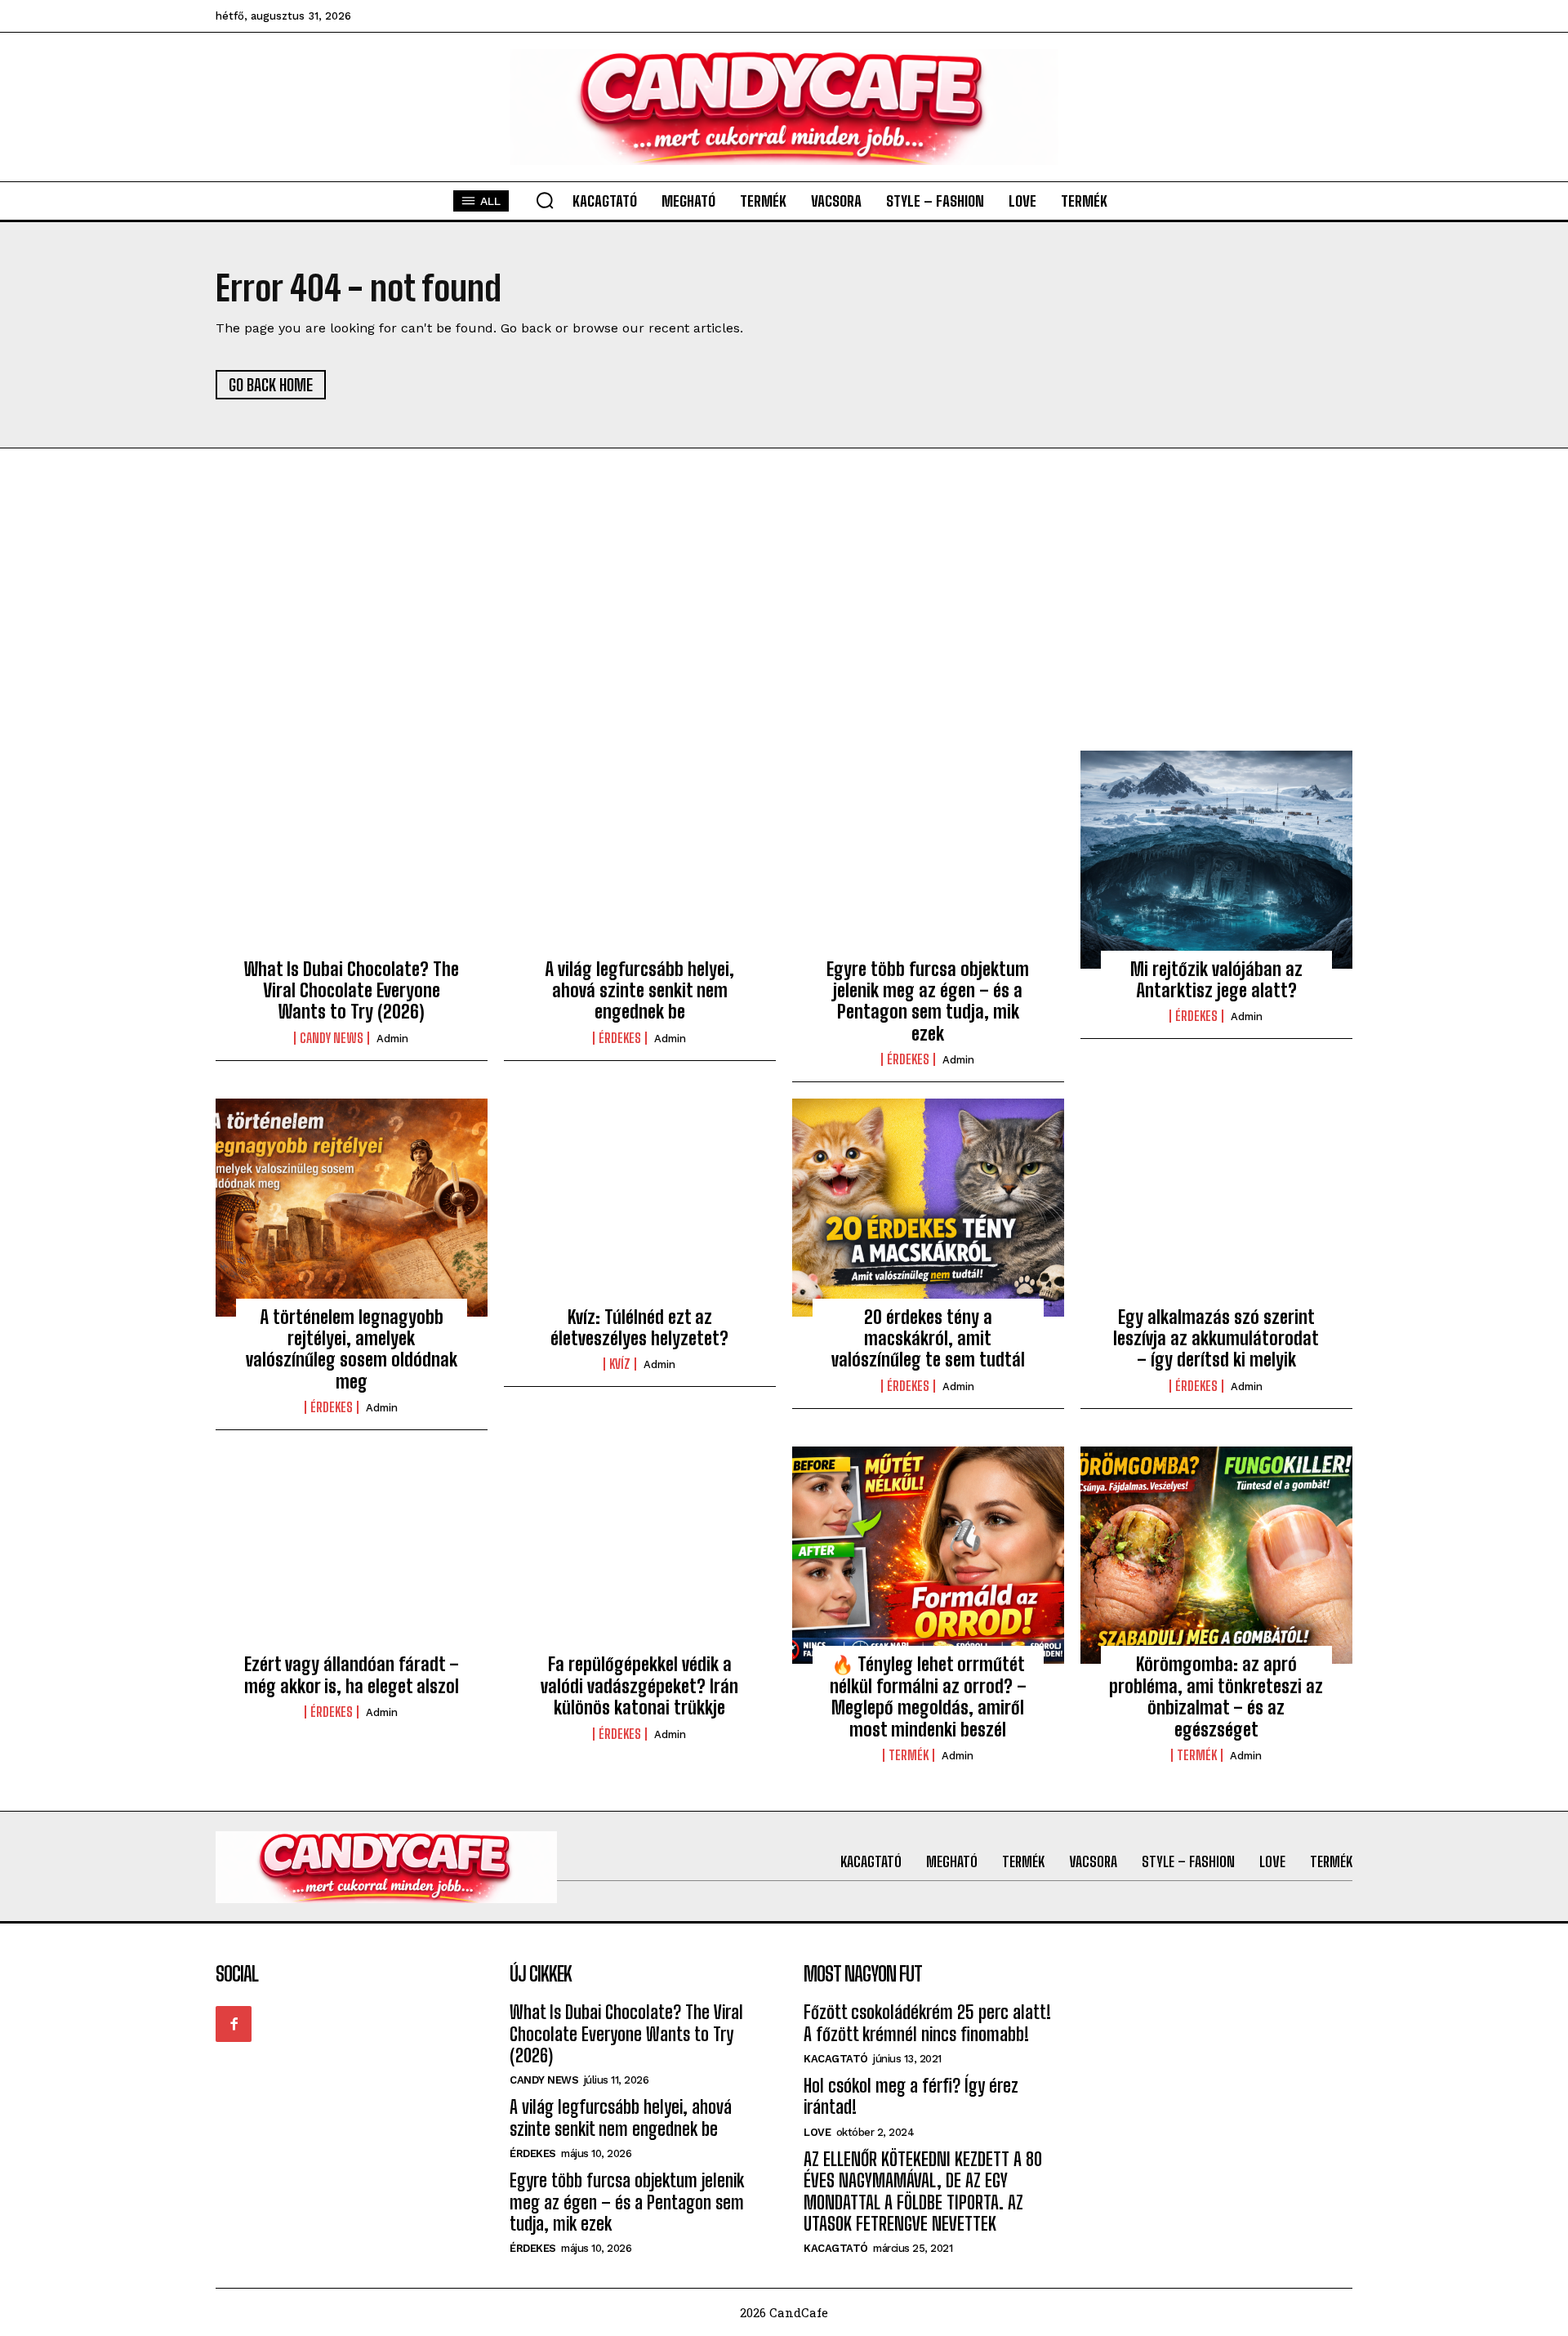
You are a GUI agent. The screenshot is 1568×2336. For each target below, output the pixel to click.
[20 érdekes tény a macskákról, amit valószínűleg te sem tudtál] (928, 1207)
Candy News (332, 1038)
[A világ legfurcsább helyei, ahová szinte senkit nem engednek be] (640, 859)
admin (392, 1039)
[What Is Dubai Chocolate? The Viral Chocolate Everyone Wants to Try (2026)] (352, 859)
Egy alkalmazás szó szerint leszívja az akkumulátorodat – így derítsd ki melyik (1216, 1339)
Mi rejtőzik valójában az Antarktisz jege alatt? (1216, 980)
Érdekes (620, 1038)
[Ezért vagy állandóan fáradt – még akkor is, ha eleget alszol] (352, 1555)
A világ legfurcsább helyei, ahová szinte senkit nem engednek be (639, 991)
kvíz (620, 1364)
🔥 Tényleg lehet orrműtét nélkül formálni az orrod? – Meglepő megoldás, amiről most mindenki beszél (928, 1696)
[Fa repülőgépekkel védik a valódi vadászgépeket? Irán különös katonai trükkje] (640, 1555)
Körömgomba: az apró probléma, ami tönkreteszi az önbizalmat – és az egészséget (1216, 1696)
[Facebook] (234, 2024)
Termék (909, 1755)
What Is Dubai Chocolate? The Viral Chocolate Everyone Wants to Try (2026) (352, 991)
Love (817, 2132)
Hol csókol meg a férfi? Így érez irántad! (911, 2096)
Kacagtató (836, 2059)
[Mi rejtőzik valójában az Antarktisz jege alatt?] (1216, 859)
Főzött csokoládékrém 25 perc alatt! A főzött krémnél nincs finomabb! (927, 2023)
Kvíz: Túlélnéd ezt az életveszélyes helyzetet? (639, 1328)
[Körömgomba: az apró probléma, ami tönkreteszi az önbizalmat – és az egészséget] (1216, 1555)
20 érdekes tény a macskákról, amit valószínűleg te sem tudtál (928, 1339)
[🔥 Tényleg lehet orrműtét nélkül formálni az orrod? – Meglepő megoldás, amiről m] (928, 1555)
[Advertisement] (784, 628)
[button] (545, 200)
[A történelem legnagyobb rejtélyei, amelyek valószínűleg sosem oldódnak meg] (352, 1207)
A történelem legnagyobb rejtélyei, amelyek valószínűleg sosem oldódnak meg (352, 1349)
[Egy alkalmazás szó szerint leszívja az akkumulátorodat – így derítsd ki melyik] (1216, 1207)
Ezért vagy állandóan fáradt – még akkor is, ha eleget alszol (352, 1675)
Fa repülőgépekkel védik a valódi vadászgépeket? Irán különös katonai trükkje (639, 1686)
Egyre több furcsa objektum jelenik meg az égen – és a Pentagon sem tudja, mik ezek (928, 1001)
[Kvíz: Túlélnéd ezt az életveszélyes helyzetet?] (640, 1207)
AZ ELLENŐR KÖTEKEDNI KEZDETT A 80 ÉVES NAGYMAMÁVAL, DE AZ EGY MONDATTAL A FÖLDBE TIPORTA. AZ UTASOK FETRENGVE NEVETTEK (923, 2191)
